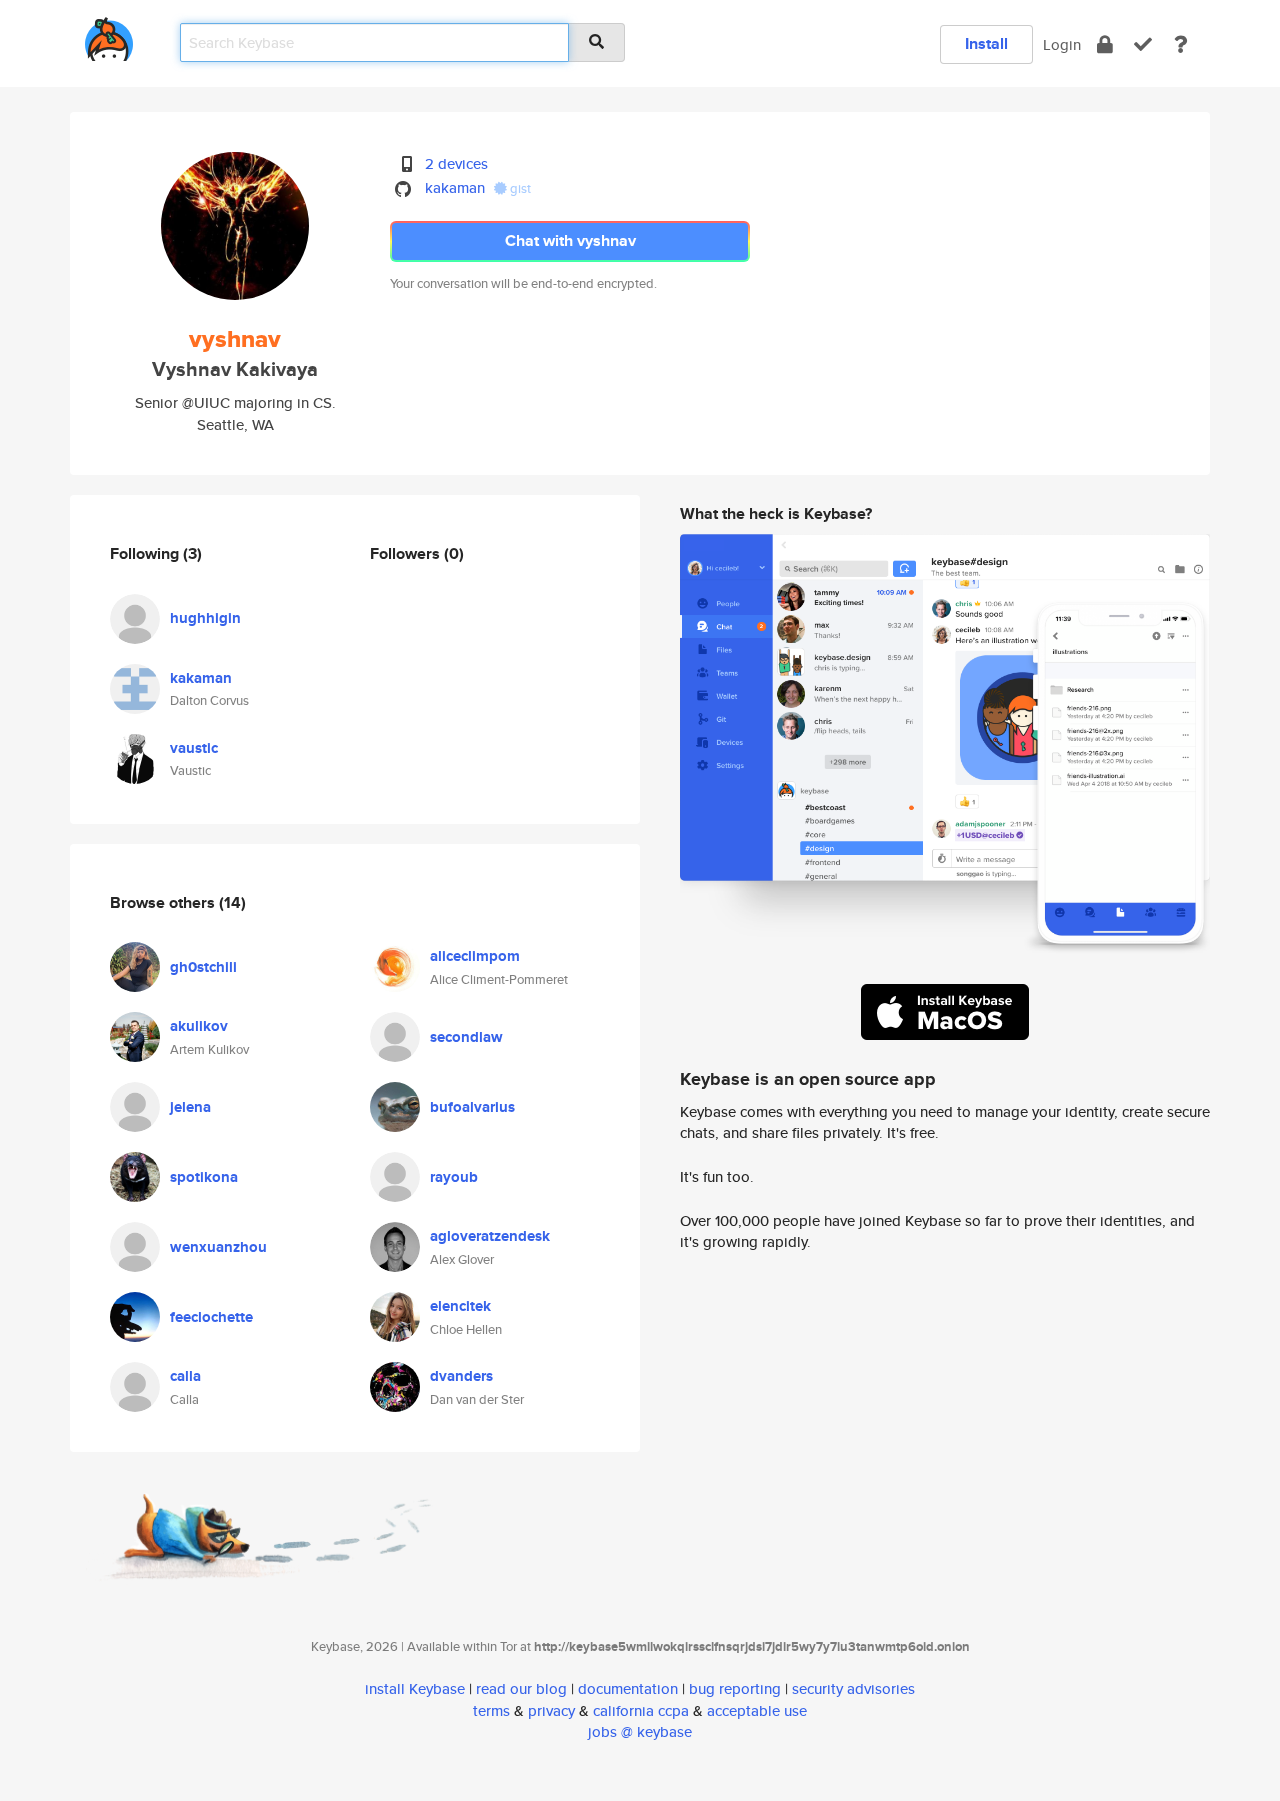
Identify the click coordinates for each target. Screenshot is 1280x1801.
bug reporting (735, 1688)
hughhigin (205, 618)
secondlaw (466, 1037)
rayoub (454, 1177)
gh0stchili (203, 967)
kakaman (455, 187)
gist (519, 188)
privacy (551, 1710)
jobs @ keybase (640, 1731)
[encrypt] (1105, 44)
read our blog (521, 1688)
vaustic (194, 748)
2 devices (456, 163)
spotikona (204, 1177)
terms (491, 1710)
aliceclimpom (475, 956)
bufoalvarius (472, 1107)
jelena (190, 1107)
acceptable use (757, 1710)
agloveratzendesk (490, 1236)
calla (185, 1376)
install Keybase (415, 1688)
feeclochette (211, 1317)
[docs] (1181, 44)
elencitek (460, 1306)
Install (986, 43)
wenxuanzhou (218, 1247)
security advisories (853, 1688)
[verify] (1143, 44)
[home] (109, 35)
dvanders (461, 1376)
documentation (628, 1688)
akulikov (199, 1026)
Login (1062, 44)
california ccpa (641, 1710)
